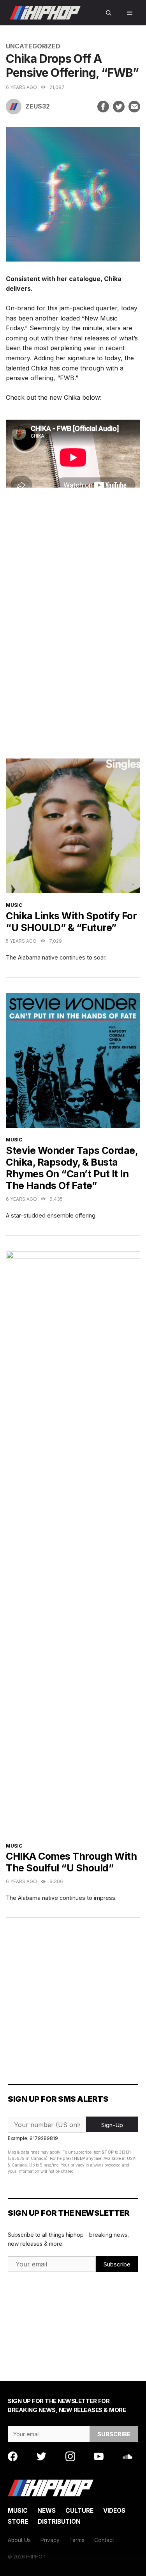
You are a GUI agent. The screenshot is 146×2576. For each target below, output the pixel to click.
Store (18, 2522)
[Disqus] (73, 630)
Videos (114, 2511)
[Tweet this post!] (119, 107)
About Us (19, 2540)
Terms (77, 2540)
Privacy (50, 2540)
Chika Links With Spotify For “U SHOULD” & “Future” (71, 922)
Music (14, 905)
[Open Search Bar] (109, 13)
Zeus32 (38, 106)
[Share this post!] (103, 107)
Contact (104, 2540)
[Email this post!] (134, 107)
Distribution (59, 2522)
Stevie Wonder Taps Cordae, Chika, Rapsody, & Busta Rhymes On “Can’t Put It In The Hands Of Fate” (72, 1168)
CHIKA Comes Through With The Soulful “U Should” (71, 1862)
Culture (79, 2511)
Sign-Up (112, 2125)
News (47, 2511)
